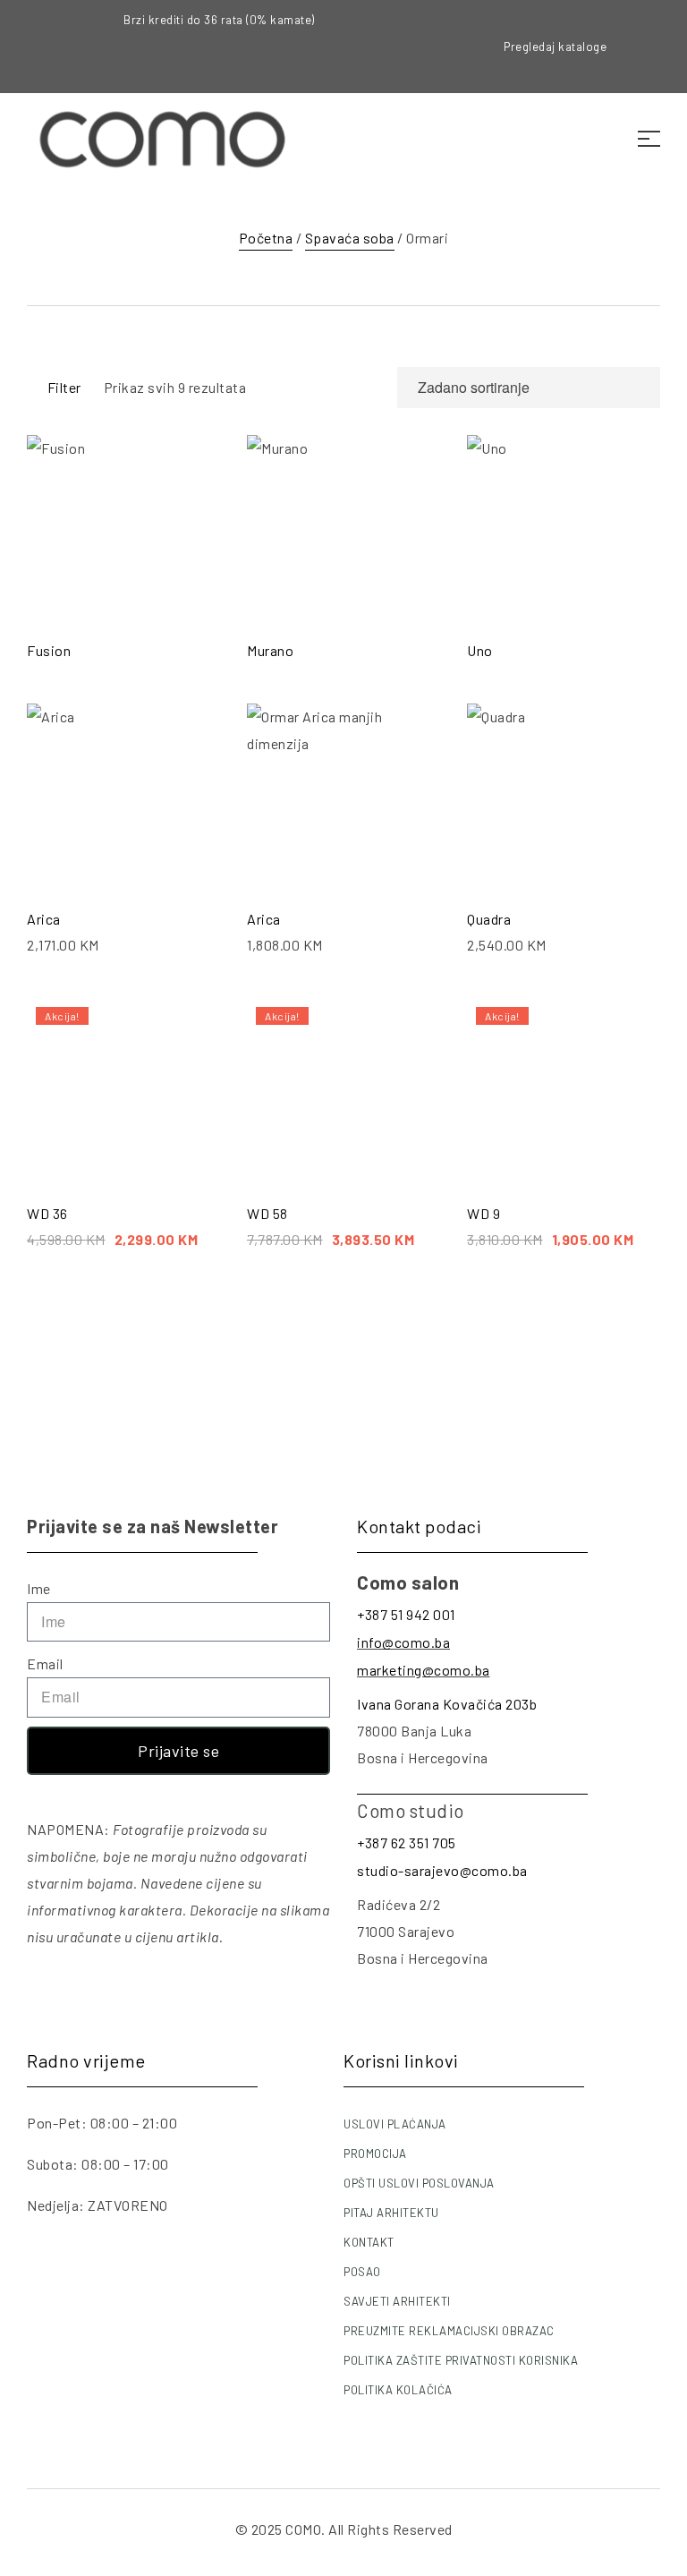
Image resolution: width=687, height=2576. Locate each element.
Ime (39, 1588)
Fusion (49, 650)
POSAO (362, 2272)
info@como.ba (403, 1642)
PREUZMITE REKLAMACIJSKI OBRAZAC (449, 2331)
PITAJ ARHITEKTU (391, 2213)
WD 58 (267, 1213)
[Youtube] (661, 72)
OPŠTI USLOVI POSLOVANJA (419, 2183)
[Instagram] (661, 47)
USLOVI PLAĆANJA (395, 2124)
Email (45, 1663)
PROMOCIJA (375, 2154)
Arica (44, 919)
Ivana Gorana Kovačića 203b (447, 1704)
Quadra (489, 919)
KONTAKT (369, 2242)
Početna (266, 238)
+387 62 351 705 (407, 1842)
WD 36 (47, 1213)
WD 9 (483, 1213)
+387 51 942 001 (406, 1614)
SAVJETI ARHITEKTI (397, 2301)
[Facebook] (661, 21)
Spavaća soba (350, 238)
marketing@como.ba (424, 1670)
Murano (270, 650)
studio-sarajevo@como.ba (442, 1870)
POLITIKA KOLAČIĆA (398, 2390)
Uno (480, 650)
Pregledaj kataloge (555, 47)
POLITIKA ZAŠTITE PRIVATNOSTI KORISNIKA (461, 2360)
